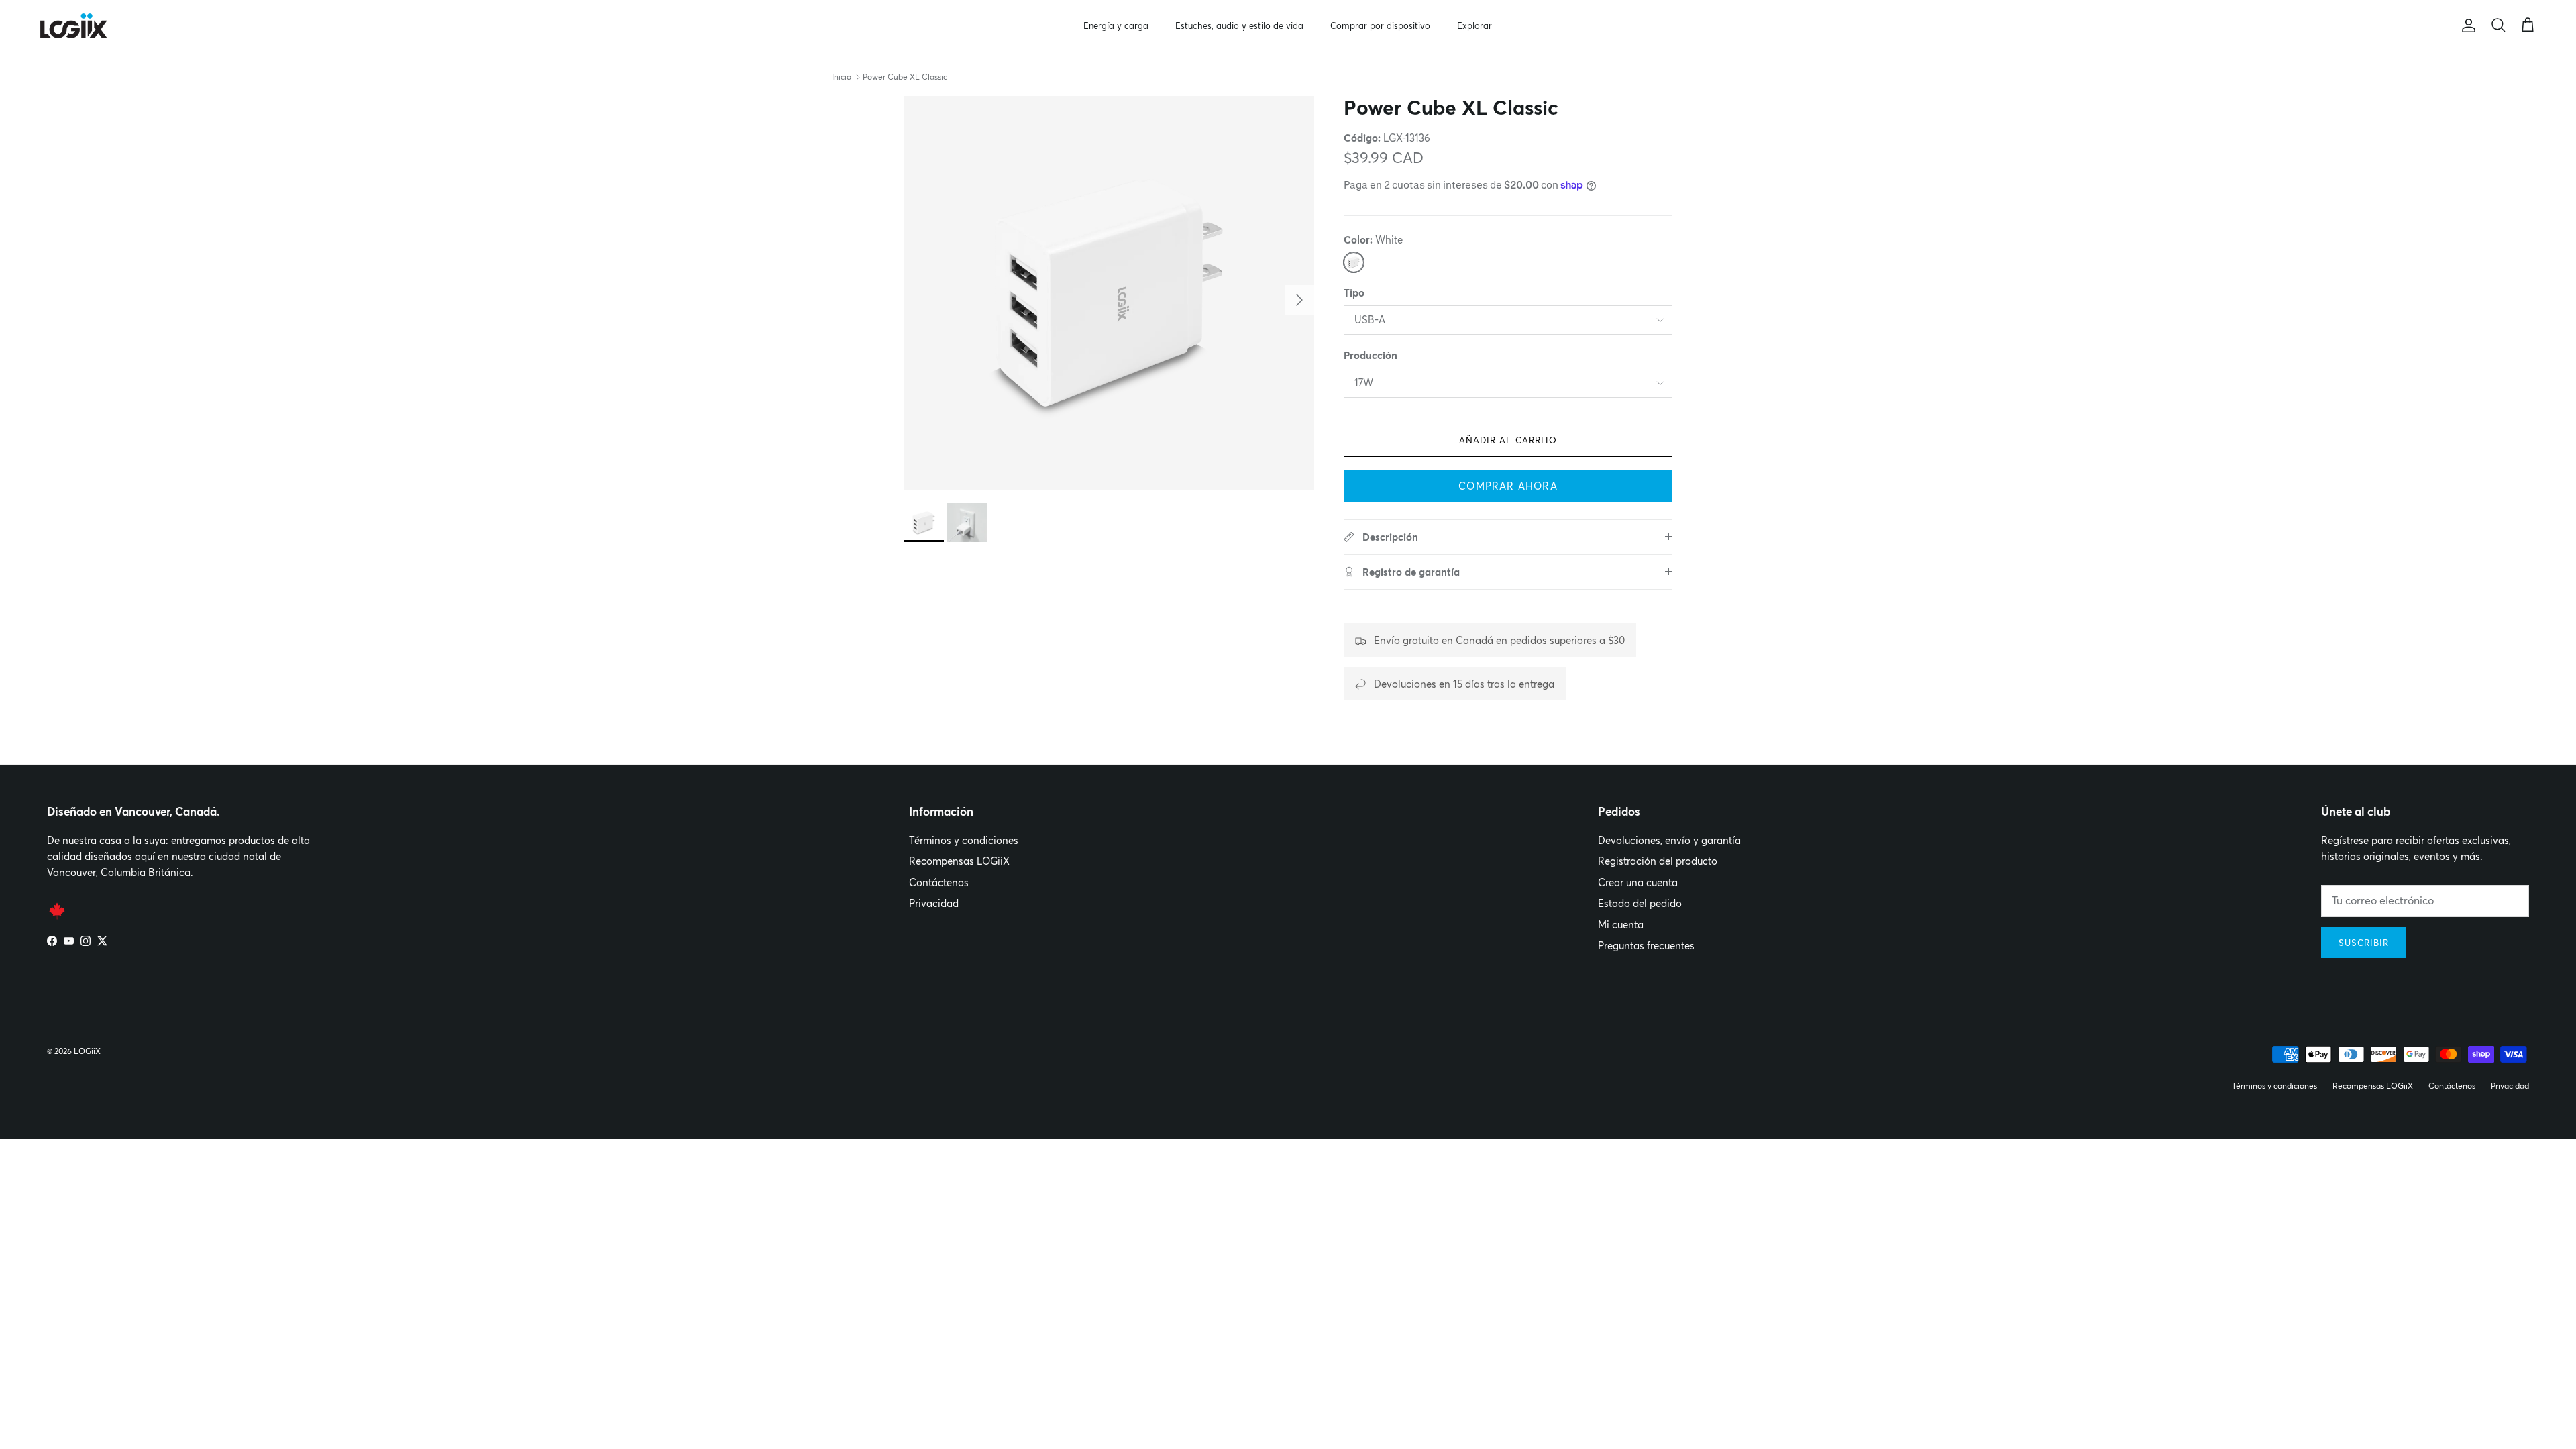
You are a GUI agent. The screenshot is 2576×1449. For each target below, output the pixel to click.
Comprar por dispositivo (1380, 25)
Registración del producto (1658, 861)
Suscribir (2364, 943)
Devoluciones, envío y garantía (1669, 840)
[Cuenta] (2466, 25)
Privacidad (934, 903)
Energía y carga (1116, 25)
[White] (1354, 262)
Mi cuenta (1621, 925)
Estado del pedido (1640, 903)
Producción (1371, 355)
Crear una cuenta (1638, 882)
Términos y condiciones (964, 840)
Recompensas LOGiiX (959, 861)
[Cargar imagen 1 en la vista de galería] (1109, 293)
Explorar (1474, 25)
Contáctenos (939, 882)
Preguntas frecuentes (1646, 946)
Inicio (842, 77)
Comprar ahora (1508, 486)
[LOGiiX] (74, 26)
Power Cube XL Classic (905, 77)
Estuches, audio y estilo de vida (1239, 25)
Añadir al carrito (1508, 440)
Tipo (1354, 293)
